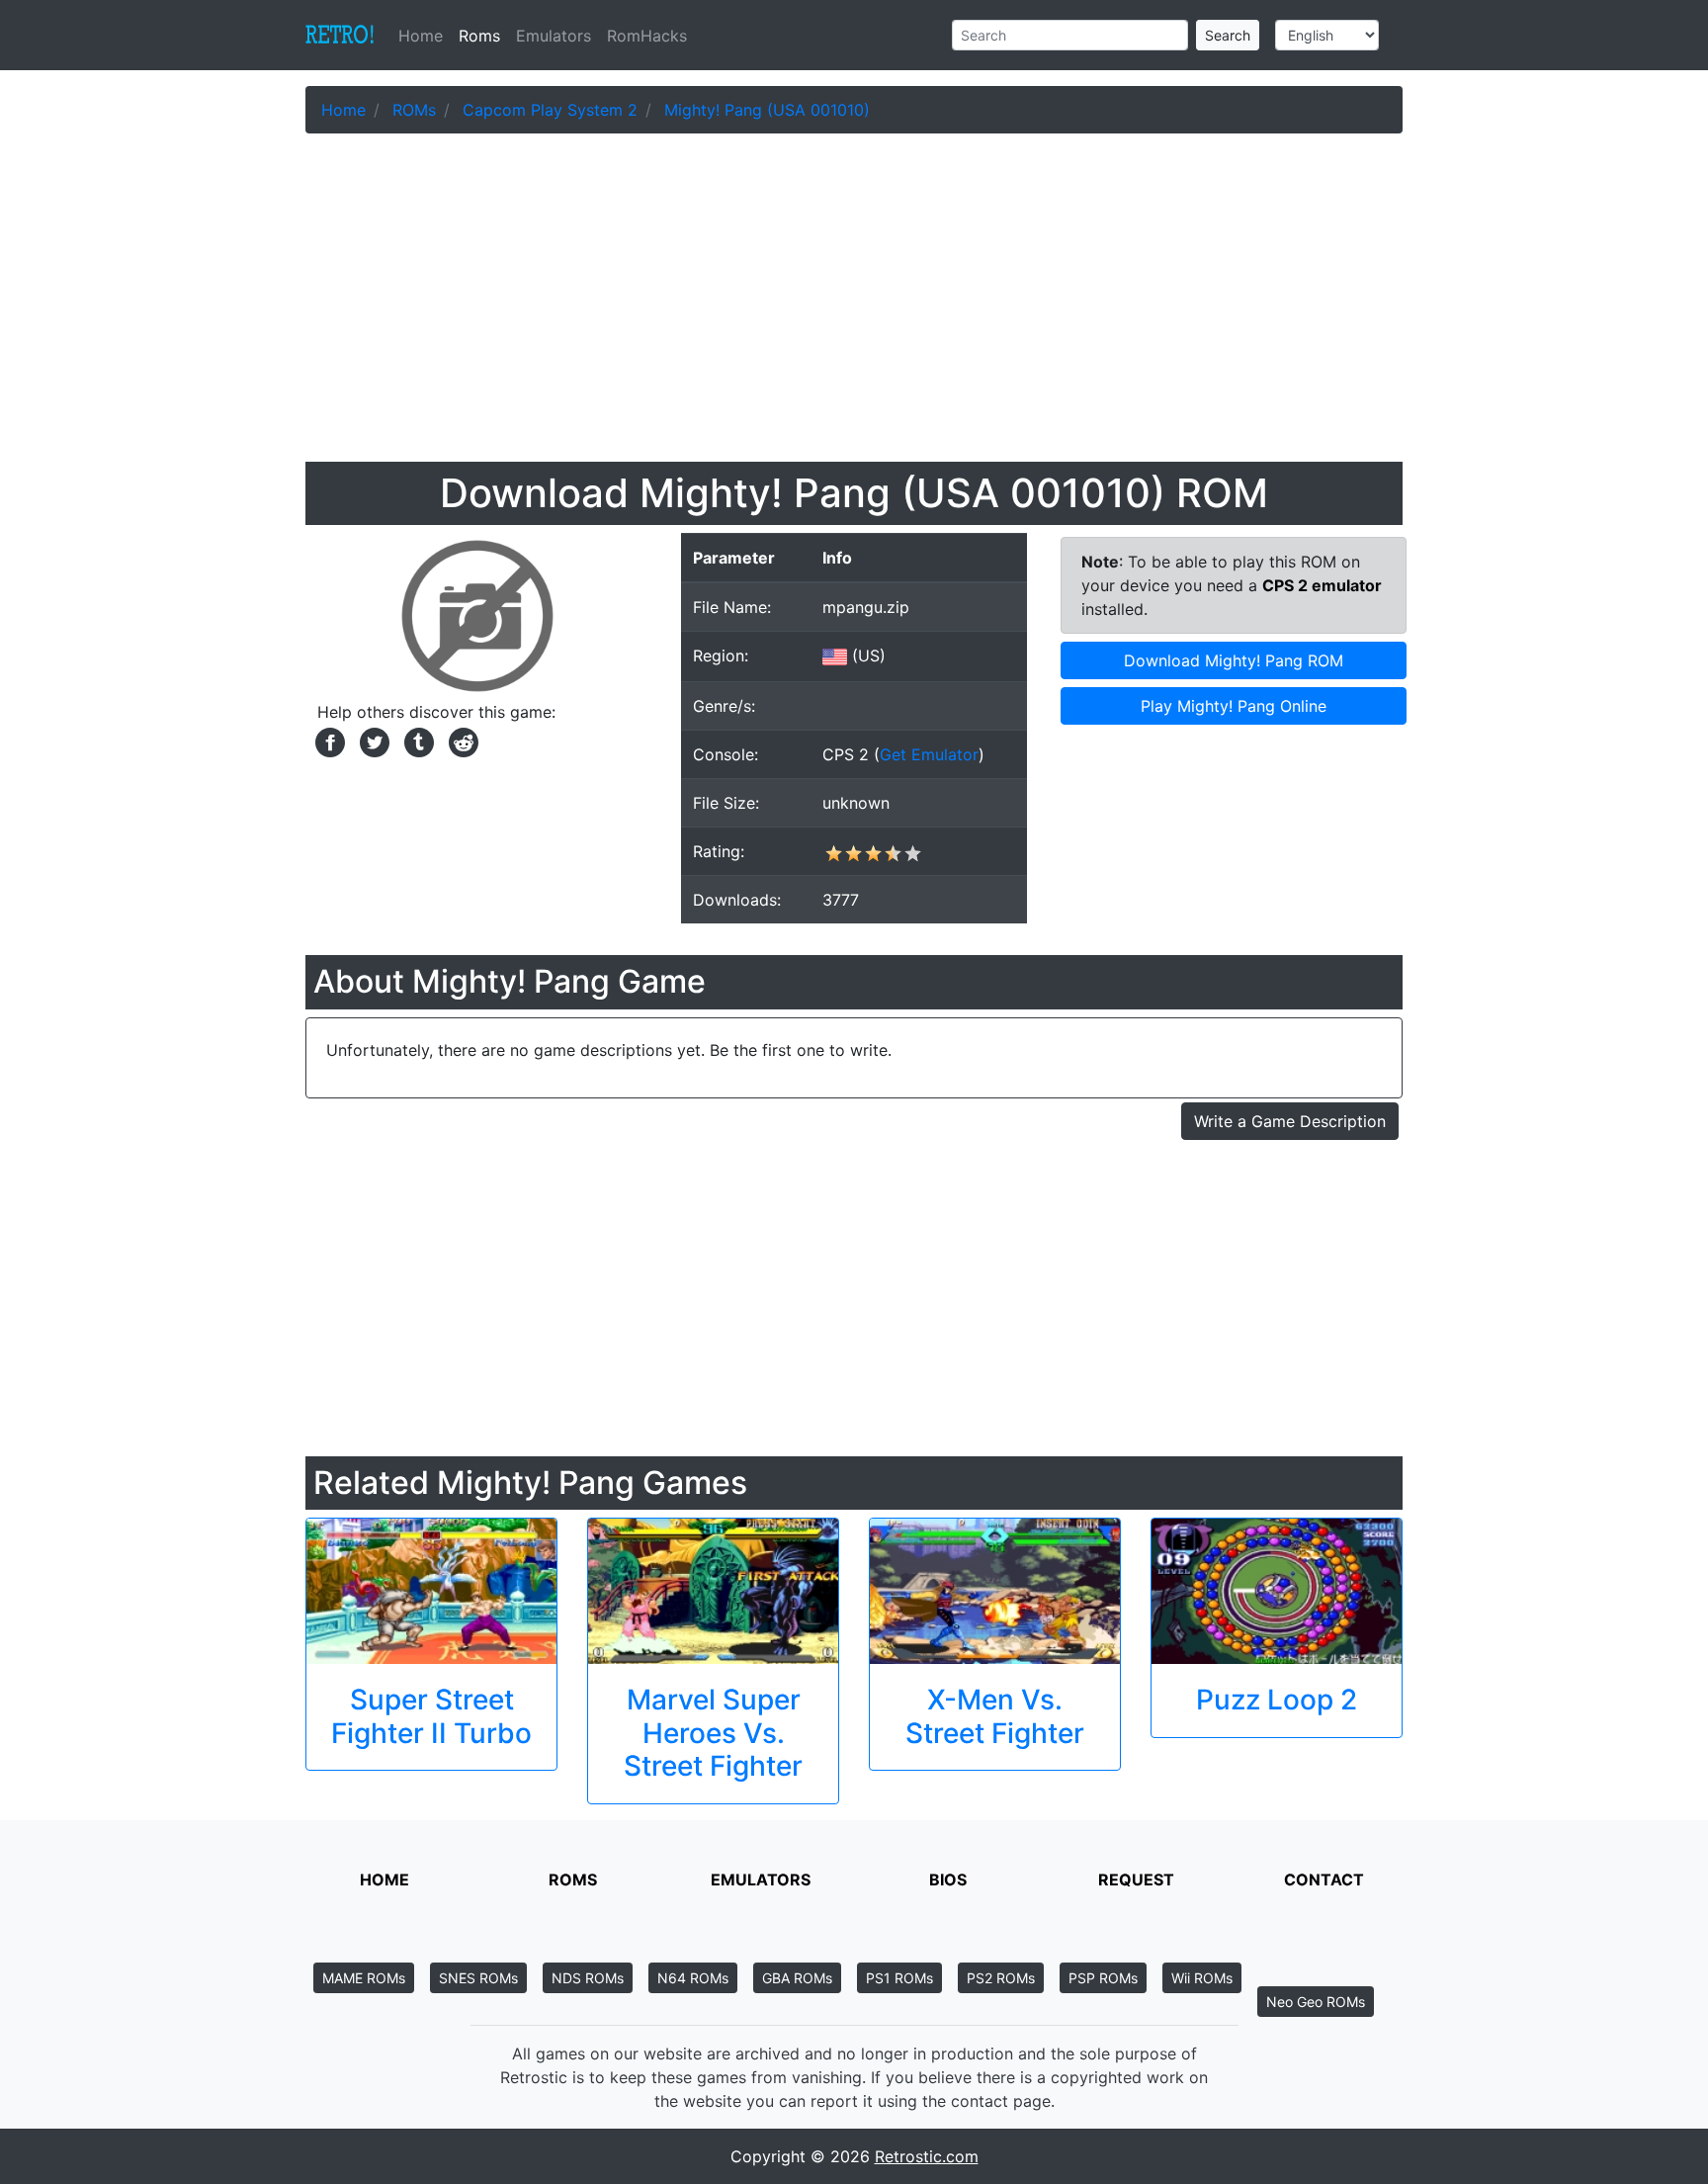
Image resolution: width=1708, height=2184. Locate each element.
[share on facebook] (328, 741)
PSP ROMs (1103, 1978)
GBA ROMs (797, 1978)
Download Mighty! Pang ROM (1234, 660)
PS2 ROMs (1001, 1978)
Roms (479, 36)
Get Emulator (929, 754)
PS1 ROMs (899, 1978)
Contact (1324, 1879)
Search (1228, 35)
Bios (948, 1879)
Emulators (554, 36)
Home (425, 36)
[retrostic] (340, 36)
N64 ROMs (693, 1978)
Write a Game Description (1290, 1121)
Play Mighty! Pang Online (1234, 706)
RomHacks (647, 36)
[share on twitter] (372, 741)
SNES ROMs (478, 1978)
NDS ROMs (588, 1978)
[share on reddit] (459, 741)
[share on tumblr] (417, 741)
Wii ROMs (1202, 1978)
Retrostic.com (927, 2156)
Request (1136, 1879)
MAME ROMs (364, 1978)
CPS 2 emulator (1322, 585)
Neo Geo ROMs (1316, 2002)
